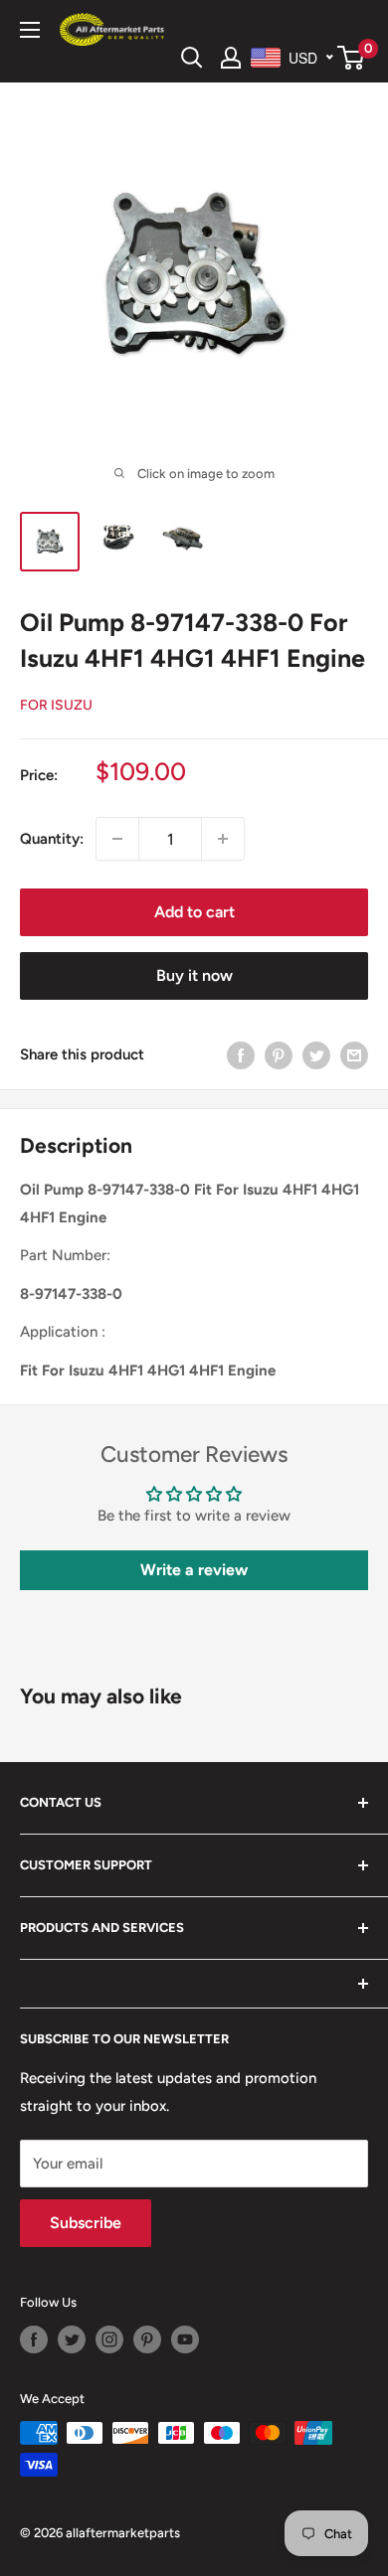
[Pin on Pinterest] (279, 1054)
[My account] (231, 58)
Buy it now (194, 975)
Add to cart (194, 912)
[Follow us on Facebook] (34, 2339)
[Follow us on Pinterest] (147, 2339)
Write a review (194, 1570)
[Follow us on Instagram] (109, 2339)
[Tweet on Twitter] (316, 1054)
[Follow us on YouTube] (185, 2339)
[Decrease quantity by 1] (117, 839)
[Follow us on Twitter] (72, 2339)
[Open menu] (30, 30)
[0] (352, 58)
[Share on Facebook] (241, 1054)
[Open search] (192, 58)
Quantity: (52, 839)
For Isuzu (56, 705)
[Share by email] (354, 1054)
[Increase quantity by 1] (223, 839)
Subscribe (86, 2223)
